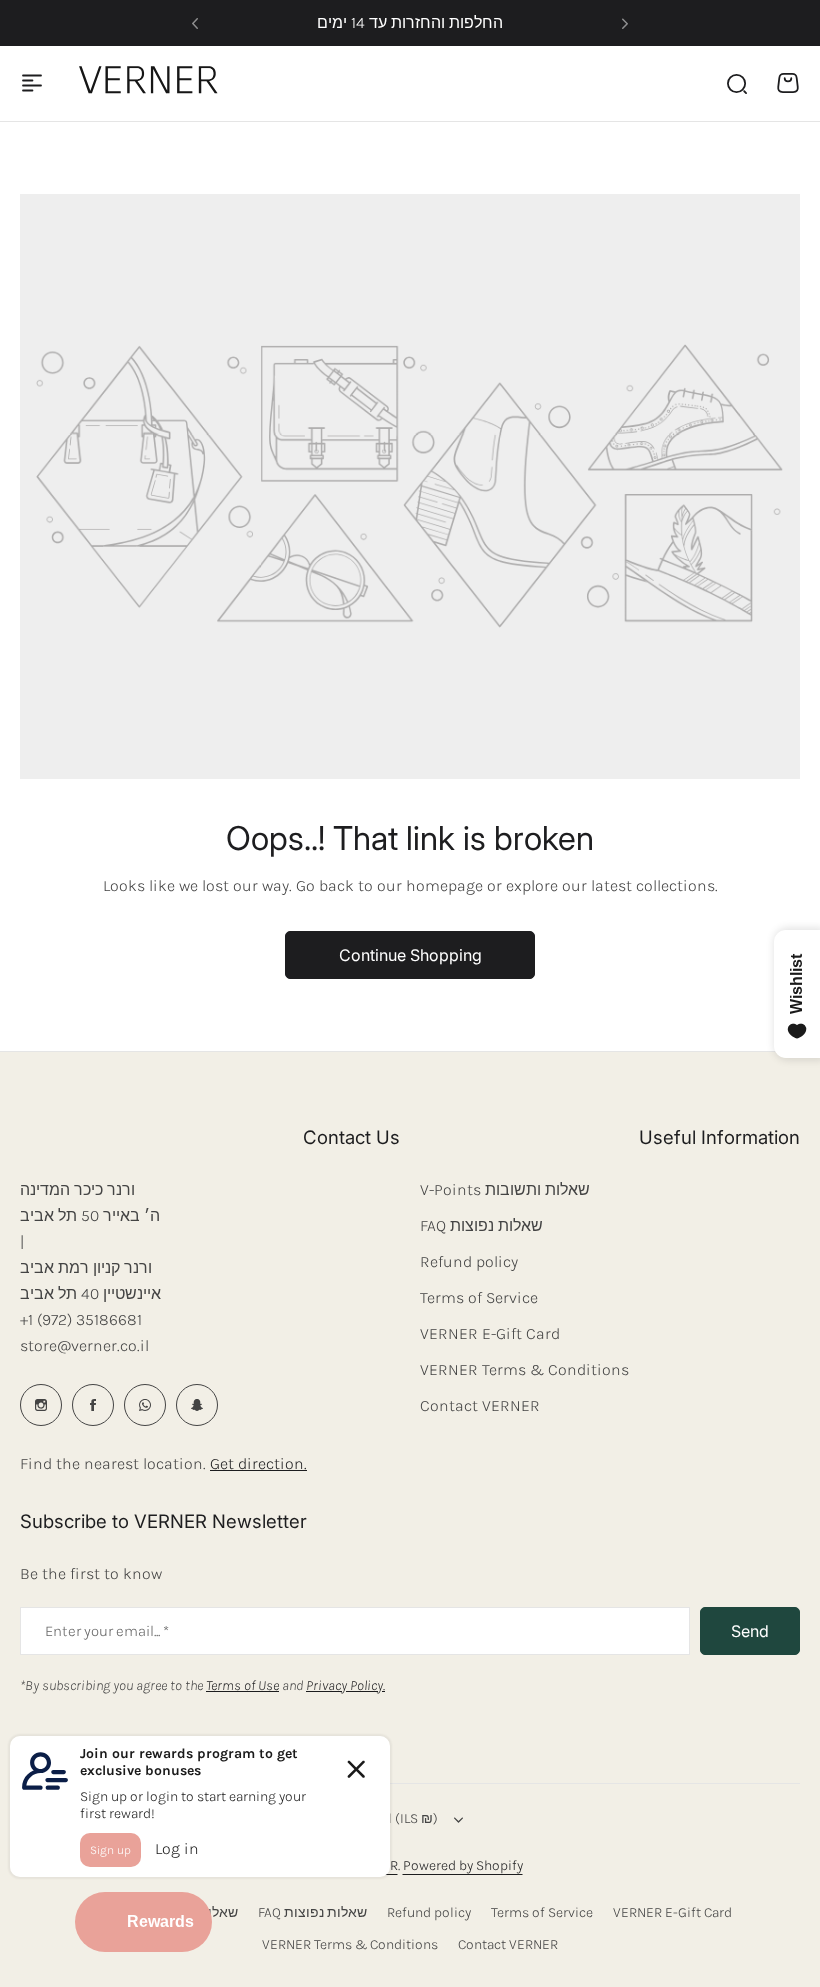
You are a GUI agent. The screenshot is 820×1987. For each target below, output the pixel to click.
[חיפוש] (736, 83)
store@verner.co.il (84, 1345)
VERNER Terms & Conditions (524, 1369)
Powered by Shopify (463, 1865)
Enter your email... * (107, 1631)
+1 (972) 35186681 (81, 1319)
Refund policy (469, 1261)
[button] (195, 23)
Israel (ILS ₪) (398, 1818)
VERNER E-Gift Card (490, 1333)
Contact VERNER (480, 1405)
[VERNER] (153, 83)
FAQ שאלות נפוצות (481, 1225)
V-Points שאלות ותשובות (505, 1189)
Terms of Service (479, 1297)
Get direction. (258, 1463)
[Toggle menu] (32, 83)
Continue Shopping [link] (410, 955)
